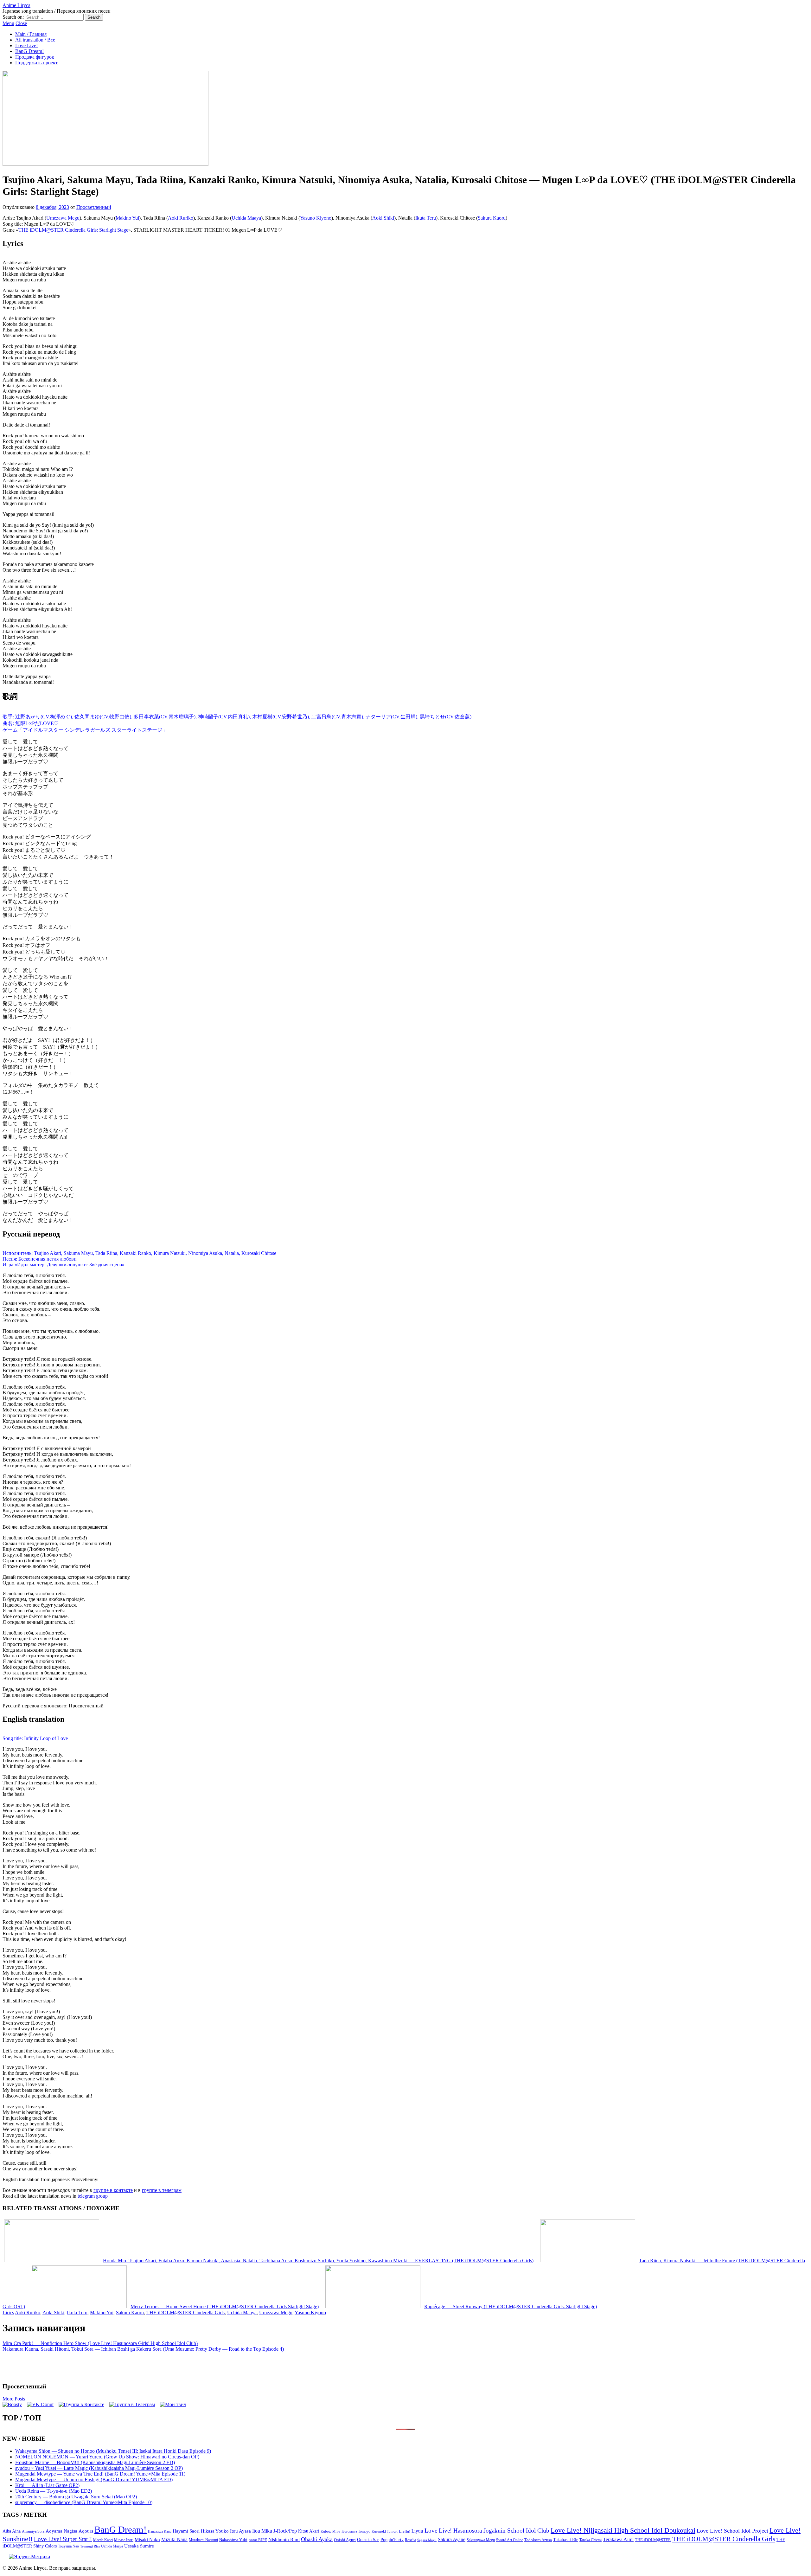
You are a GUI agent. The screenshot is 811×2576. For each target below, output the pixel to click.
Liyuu (417, 2531)
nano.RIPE (258, 2540)
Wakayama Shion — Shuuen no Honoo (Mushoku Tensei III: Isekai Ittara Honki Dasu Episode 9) (113, 2451)
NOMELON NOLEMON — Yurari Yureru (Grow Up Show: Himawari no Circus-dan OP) (107, 2457)
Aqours (86, 2531)
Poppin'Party (392, 2540)
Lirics (8, 2313)
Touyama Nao (68, 2546)
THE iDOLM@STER (653, 2540)
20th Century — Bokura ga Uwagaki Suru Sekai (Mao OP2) (76, 2497)
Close (21, 23)
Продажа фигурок (35, 57)
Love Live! (26, 45)
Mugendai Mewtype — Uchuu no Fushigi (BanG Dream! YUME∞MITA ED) (94, 2480)
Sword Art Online (510, 2540)
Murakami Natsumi (203, 2540)
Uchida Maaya (246, 218)
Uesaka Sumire (139, 2546)
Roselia (410, 2540)
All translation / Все (35, 40)
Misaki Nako (147, 2540)
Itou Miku (262, 2531)
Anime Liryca (16, 5)
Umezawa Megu (63, 218)
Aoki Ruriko (181, 218)
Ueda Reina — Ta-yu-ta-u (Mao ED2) (54, 2491)
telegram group (93, 2196)
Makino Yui (127, 218)
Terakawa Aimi (618, 2539)
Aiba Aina (12, 2531)
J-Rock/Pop (285, 2531)
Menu (8, 23)
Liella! (405, 2531)
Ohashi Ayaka (317, 2539)
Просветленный (94, 207)
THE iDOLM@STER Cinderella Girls (185, 2313)
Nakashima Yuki (233, 2540)
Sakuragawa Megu (481, 2540)
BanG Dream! (29, 51)
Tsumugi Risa (90, 2546)
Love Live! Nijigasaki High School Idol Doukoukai (623, 2530)
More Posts (14, 2399)
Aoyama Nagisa (61, 2531)
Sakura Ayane (452, 2539)
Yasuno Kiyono (316, 218)
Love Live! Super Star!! (63, 2539)
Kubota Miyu (330, 2531)
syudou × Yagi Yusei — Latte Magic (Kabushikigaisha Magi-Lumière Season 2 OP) (99, 2468)
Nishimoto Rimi (284, 2540)
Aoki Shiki (383, 218)
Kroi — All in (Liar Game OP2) (47, 2485)
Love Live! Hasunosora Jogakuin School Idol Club (487, 2531)
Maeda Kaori (103, 2540)
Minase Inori (124, 2540)
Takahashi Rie (566, 2540)
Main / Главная (31, 34)
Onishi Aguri (345, 2540)
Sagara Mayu (427, 2540)
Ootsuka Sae (368, 2540)
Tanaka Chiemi (591, 2540)
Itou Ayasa (240, 2531)
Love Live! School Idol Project (732, 2531)
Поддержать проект (36, 63)
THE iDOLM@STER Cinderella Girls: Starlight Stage (73, 230)
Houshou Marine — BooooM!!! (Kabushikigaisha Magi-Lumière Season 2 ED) (95, 2462)
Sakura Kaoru (492, 218)
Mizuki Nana (174, 2539)
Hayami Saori (186, 2531)
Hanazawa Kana (160, 2531)
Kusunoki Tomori (385, 2531)
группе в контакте (113, 2190)
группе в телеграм (162, 2190)
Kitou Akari (309, 2531)
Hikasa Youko (215, 2531)
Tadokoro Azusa (538, 2540)
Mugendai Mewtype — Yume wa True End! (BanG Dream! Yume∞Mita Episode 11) (100, 2474)
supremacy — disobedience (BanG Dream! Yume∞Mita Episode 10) (84, 2502)
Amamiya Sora (33, 2531)
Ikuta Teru (426, 218)
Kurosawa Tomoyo (356, 2531)
